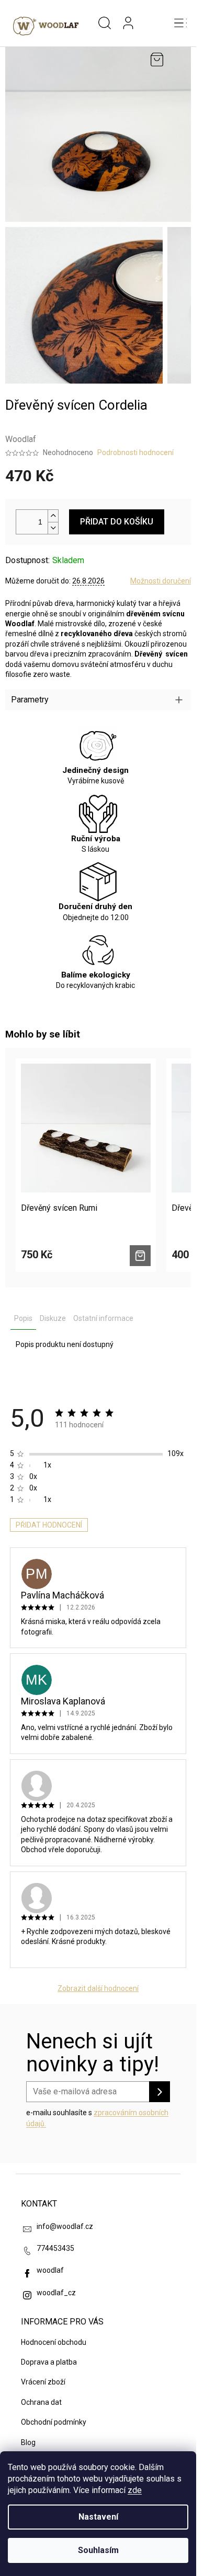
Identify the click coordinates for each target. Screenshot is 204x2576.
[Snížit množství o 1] (53, 528)
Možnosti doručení (161, 581)
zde (135, 2490)
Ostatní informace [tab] (103, 1318)
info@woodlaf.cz (65, 2226)
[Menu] (180, 23)
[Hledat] (105, 23)
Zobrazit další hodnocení (98, 1988)
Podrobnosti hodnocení (135, 452)
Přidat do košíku (117, 522)
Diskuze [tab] (53, 1318)
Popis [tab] (23, 1318)
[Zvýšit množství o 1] (53, 516)
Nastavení (98, 2517)
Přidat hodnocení (49, 1525)
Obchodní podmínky (54, 2422)
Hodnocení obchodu (54, 2342)
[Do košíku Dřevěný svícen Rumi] (140, 1256)
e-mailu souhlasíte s (97, 2118)
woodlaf (50, 2270)
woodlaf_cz (56, 2293)
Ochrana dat (41, 2402)
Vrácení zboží (43, 2382)
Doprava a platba (49, 2362)
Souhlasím (98, 2550)
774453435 (55, 2248)
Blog (28, 2442)
